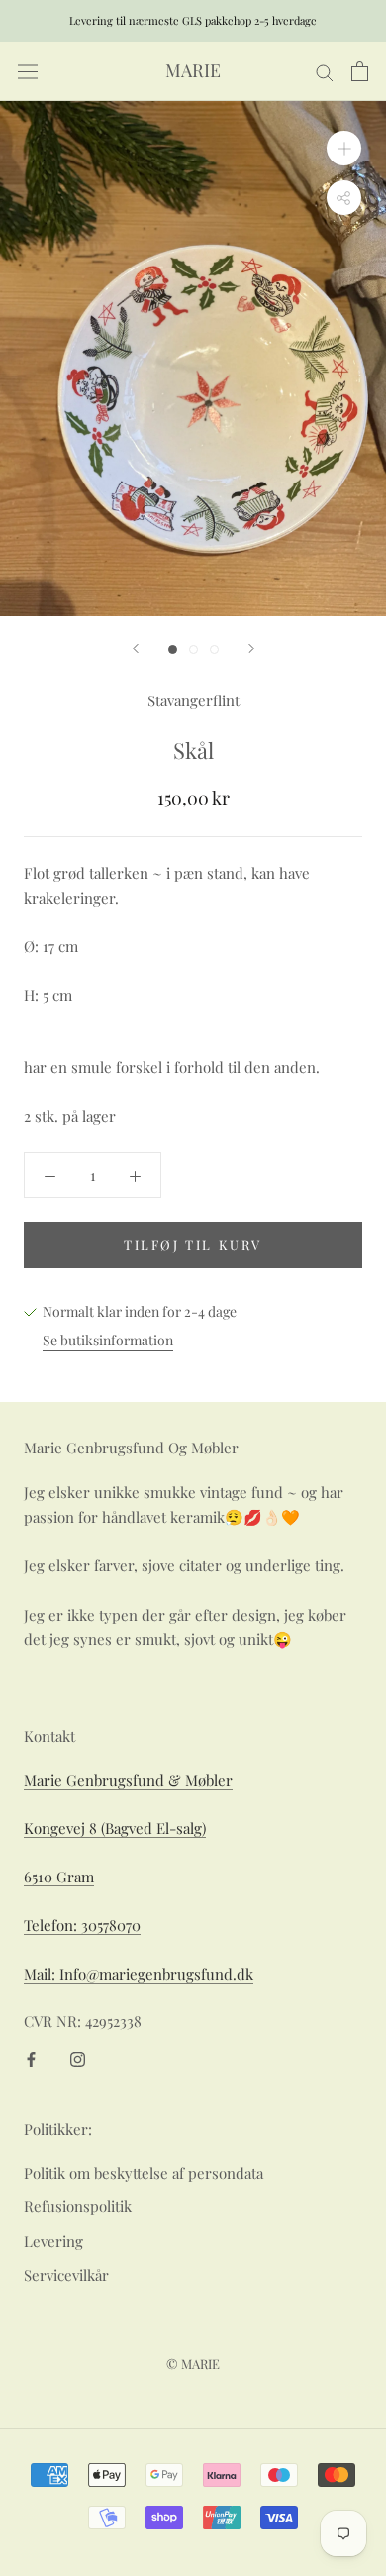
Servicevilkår (66, 2275)
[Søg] (325, 71)
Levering (53, 2241)
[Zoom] (344, 148)
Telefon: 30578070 (82, 1925)
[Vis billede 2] (193, 649)
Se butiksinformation (108, 1340)
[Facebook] (31, 2057)
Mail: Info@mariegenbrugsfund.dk (139, 1974)
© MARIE (193, 2363)
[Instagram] (78, 2057)
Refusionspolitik (78, 2206)
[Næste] (251, 648)
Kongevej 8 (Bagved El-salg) (115, 1828)
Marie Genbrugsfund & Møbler (128, 1780)
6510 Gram (59, 1877)
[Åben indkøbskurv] (360, 71)
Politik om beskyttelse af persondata (144, 2173)
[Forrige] (136, 648)
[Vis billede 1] (173, 649)
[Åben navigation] (28, 72)
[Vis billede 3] (214, 649)
